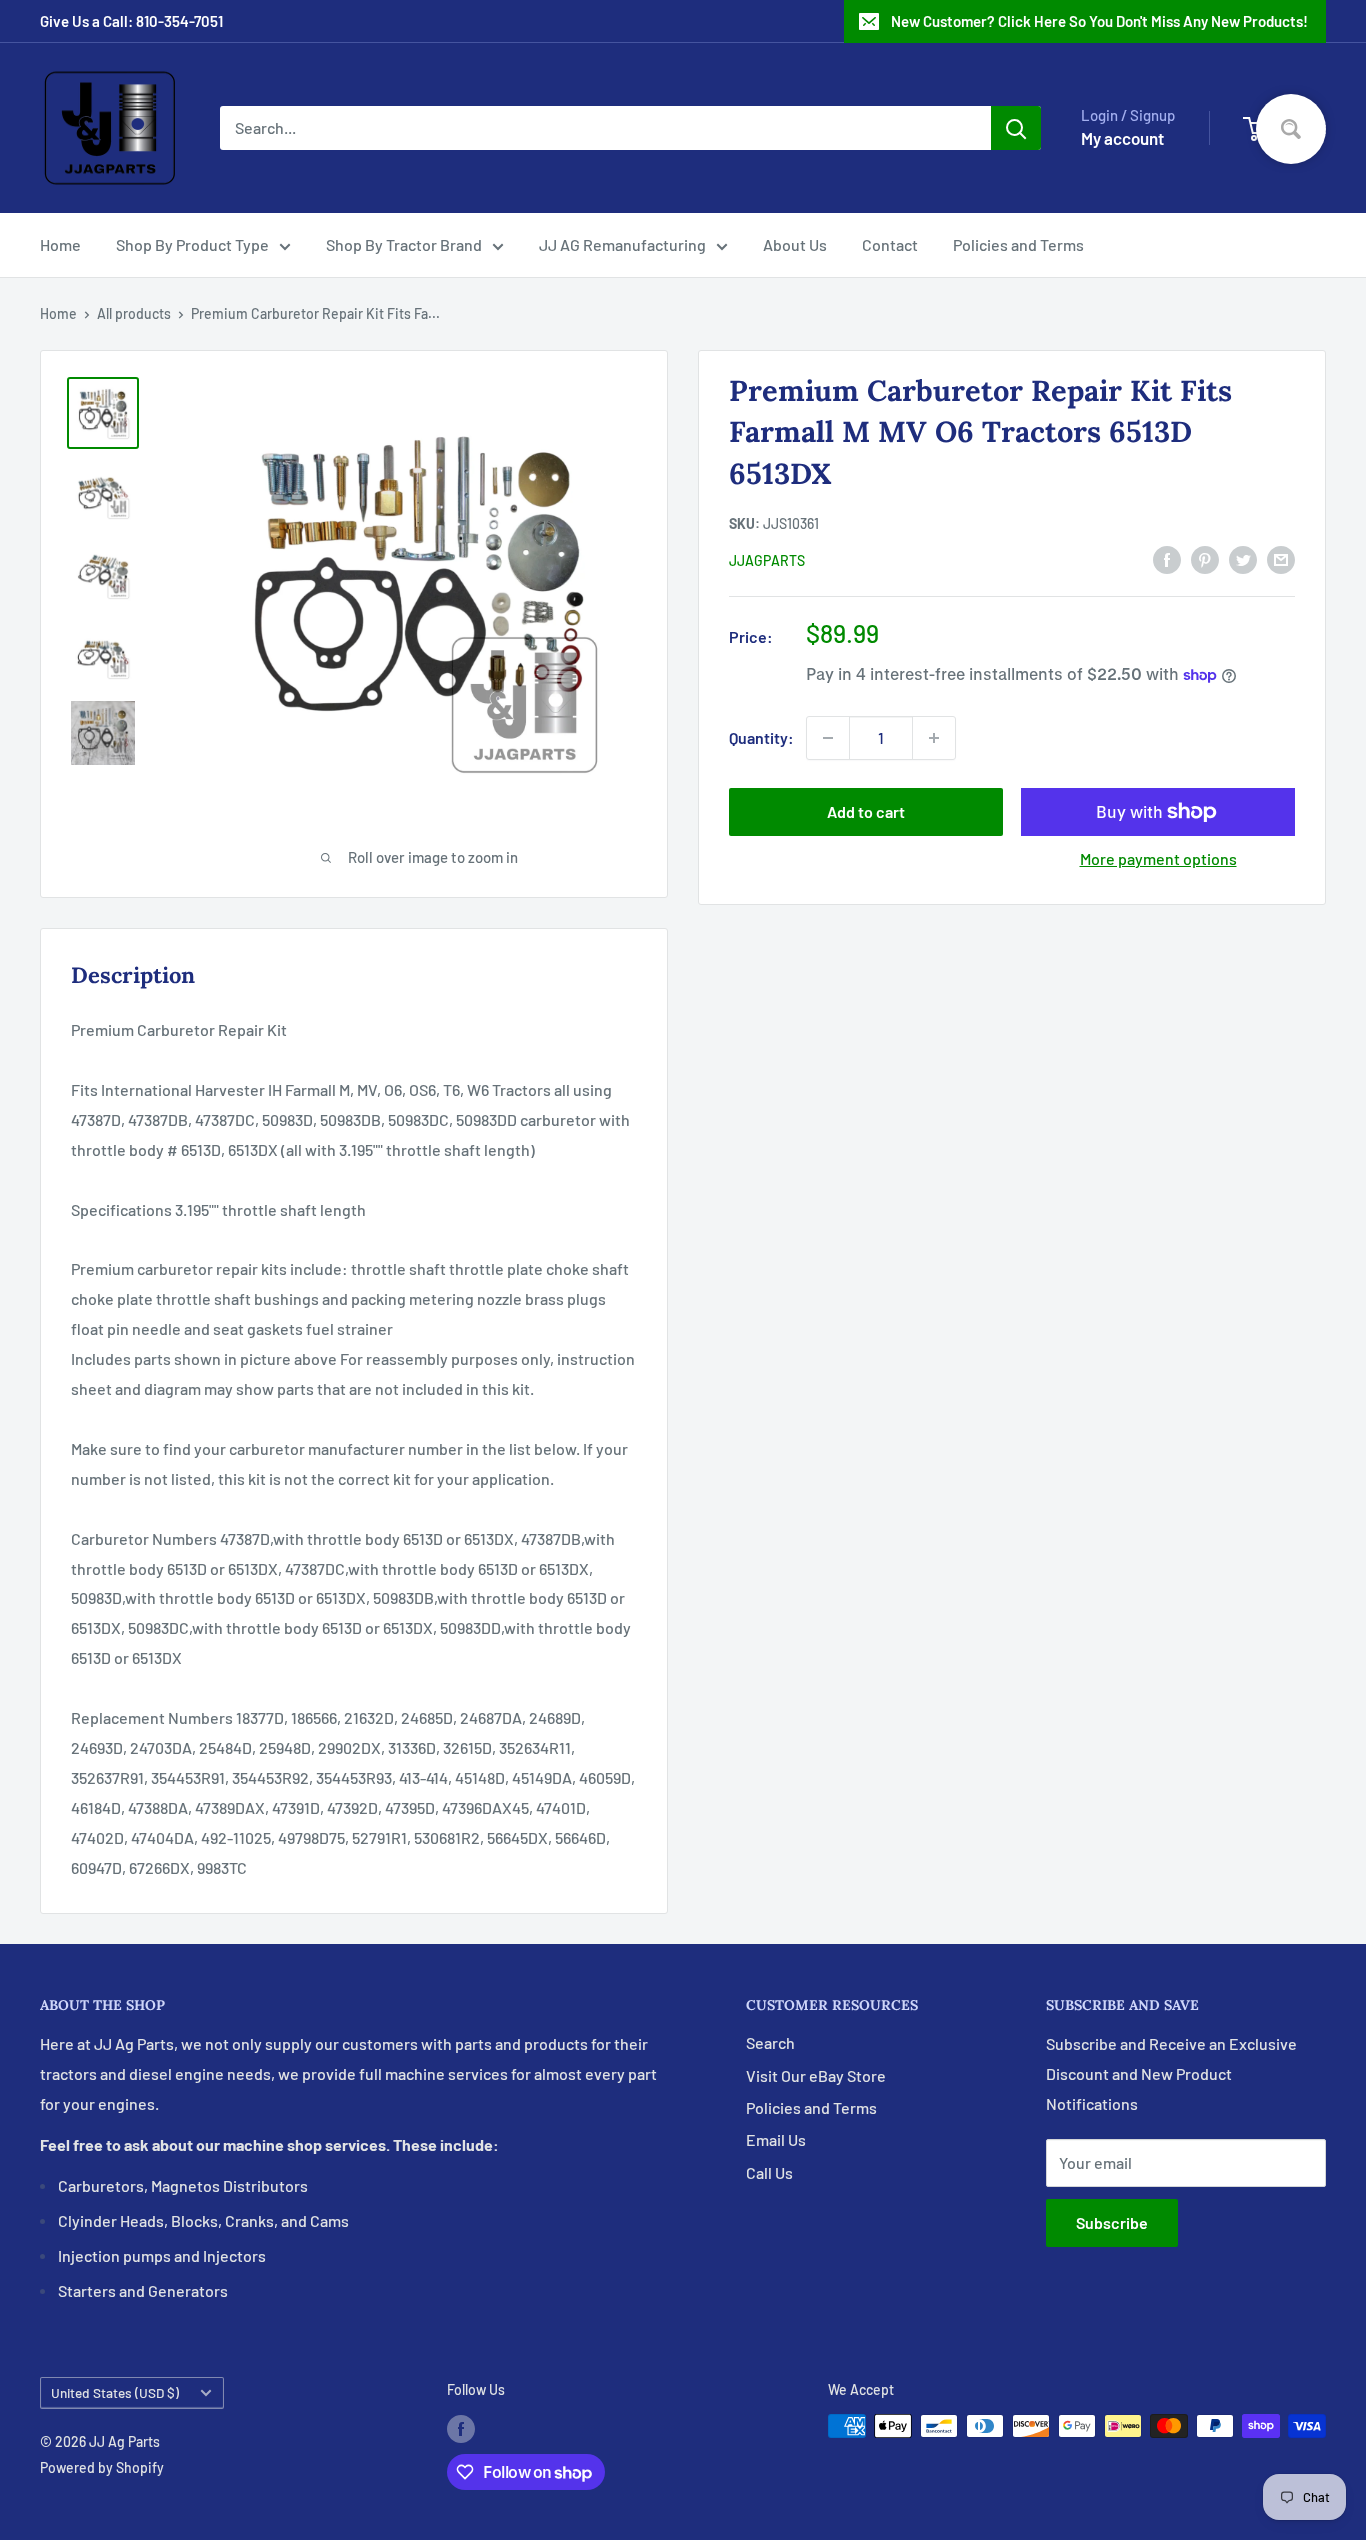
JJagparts (767, 560)
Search (770, 2042)
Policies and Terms (1018, 244)
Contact (890, 244)
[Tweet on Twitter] (1243, 558)
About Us (795, 244)
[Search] (1016, 128)
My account (1122, 138)
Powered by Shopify (102, 2467)
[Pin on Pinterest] (1205, 558)
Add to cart (866, 811)
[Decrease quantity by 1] (828, 738)
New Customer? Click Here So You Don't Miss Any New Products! (1099, 21)
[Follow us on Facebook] (461, 2428)
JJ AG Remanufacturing (622, 244)
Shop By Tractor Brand (404, 244)
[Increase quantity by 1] (934, 738)
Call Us (769, 2172)
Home (60, 244)
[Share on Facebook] (1167, 558)
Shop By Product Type (192, 244)
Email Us (776, 2139)
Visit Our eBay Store (816, 2075)
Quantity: (761, 737)
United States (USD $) (115, 2392)
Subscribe (1112, 2222)
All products (134, 313)
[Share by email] (1281, 558)
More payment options (1158, 858)
